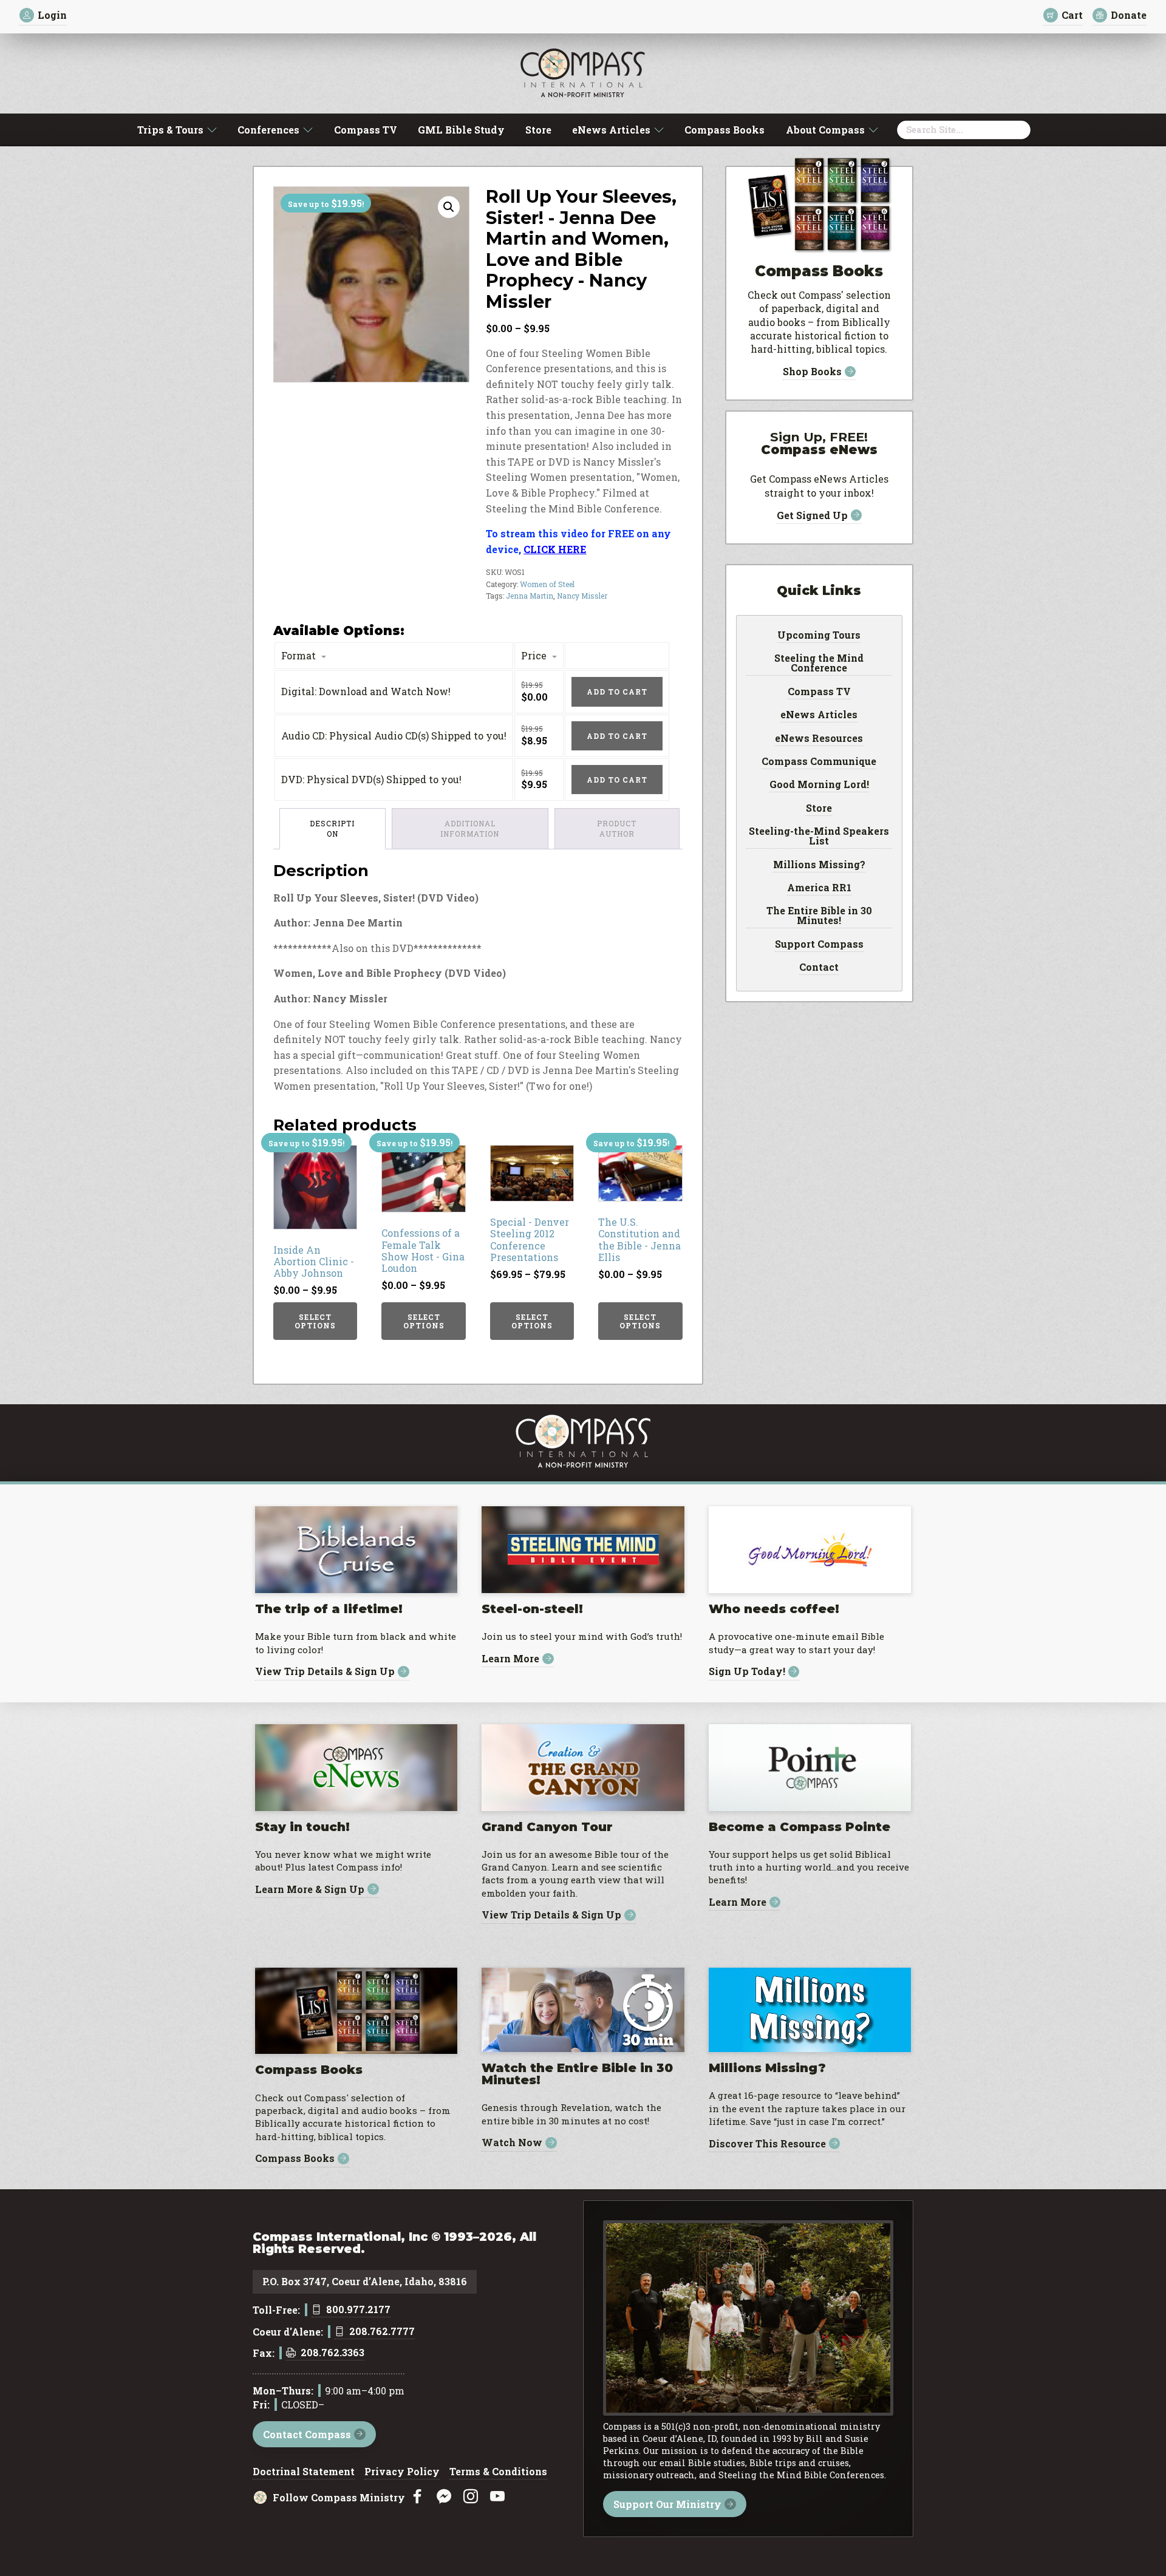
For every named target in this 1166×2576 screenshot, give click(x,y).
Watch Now (512, 2143)
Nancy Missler (582, 596)
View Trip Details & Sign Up (325, 1672)
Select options (315, 1321)
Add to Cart (617, 692)
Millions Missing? (819, 865)
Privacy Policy (402, 2472)
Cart (1072, 15)
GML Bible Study (461, 130)
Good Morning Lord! (819, 785)
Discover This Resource (767, 2143)
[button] (449, 207)
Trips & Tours (170, 130)
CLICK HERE (555, 549)
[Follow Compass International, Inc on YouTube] (497, 2497)
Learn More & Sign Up (310, 1889)
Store (538, 130)
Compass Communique (819, 762)
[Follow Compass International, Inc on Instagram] (471, 2497)
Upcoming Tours (819, 636)
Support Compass (819, 945)
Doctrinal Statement (304, 2472)
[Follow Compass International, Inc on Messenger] (444, 2497)
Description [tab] (332, 828)
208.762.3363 (332, 2353)
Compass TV (366, 130)
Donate (1129, 15)
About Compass (825, 130)
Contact (819, 968)
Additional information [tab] (470, 828)
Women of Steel (547, 584)
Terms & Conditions (498, 2472)
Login (52, 15)
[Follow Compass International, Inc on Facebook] (417, 2497)
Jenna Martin (530, 596)
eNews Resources (819, 739)
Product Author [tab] (617, 828)
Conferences (268, 130)
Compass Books (724, 130)
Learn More (510, 1659)
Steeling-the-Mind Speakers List (819, 837)
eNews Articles (611, 130)
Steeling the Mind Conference (819, 664)
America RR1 (819, 888)
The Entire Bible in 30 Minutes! (819, 916)
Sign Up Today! (747, 1672)
